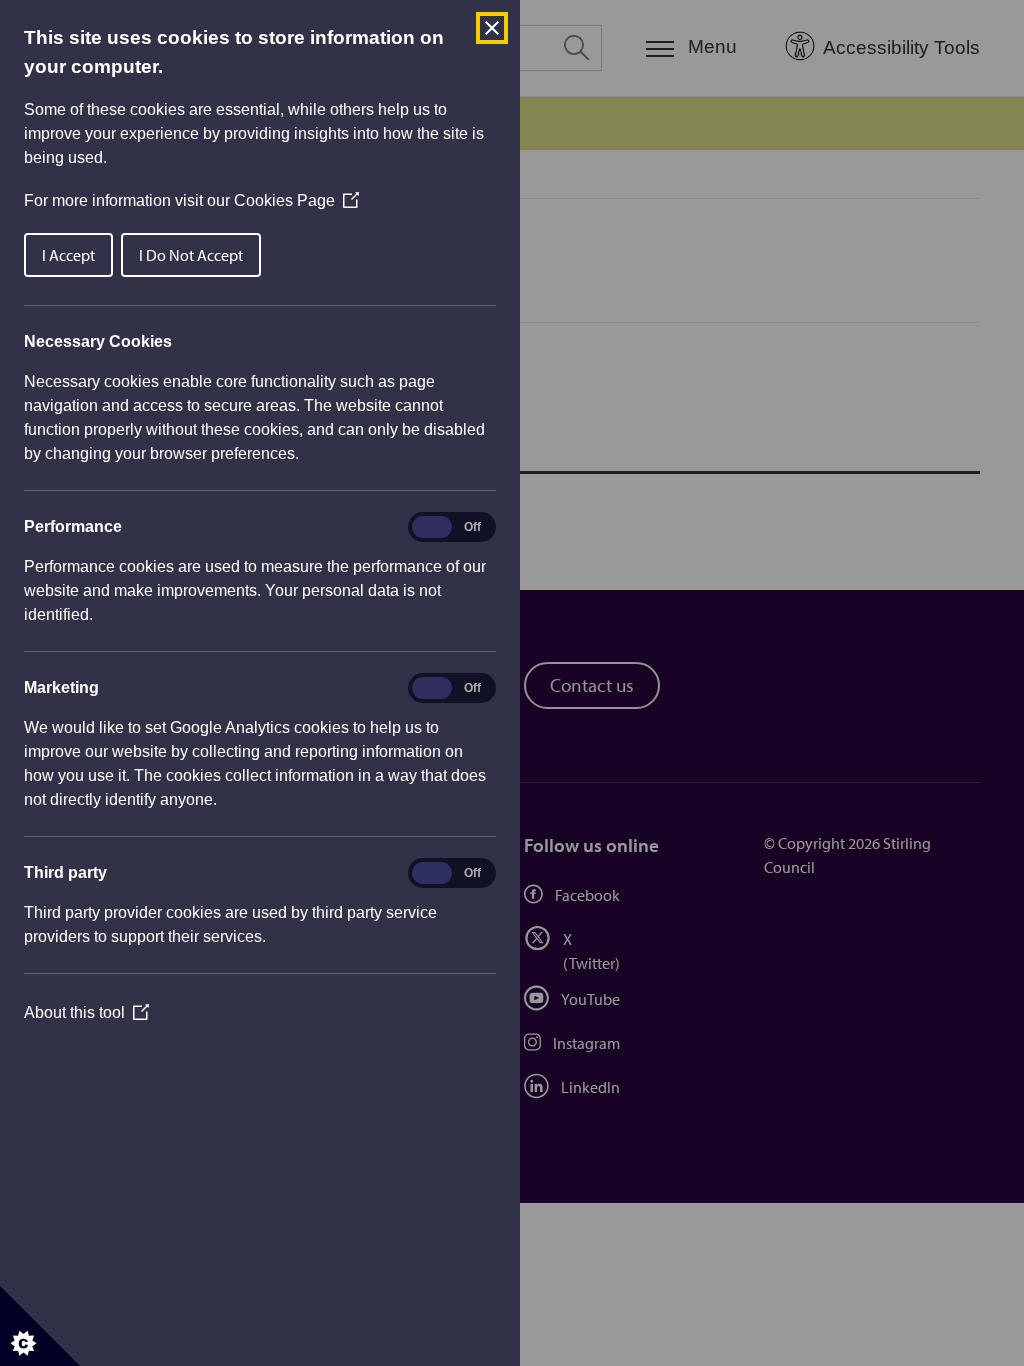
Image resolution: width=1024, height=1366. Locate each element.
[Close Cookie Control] (492, 28)
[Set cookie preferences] (40, 1326)
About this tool (86, 1012)
